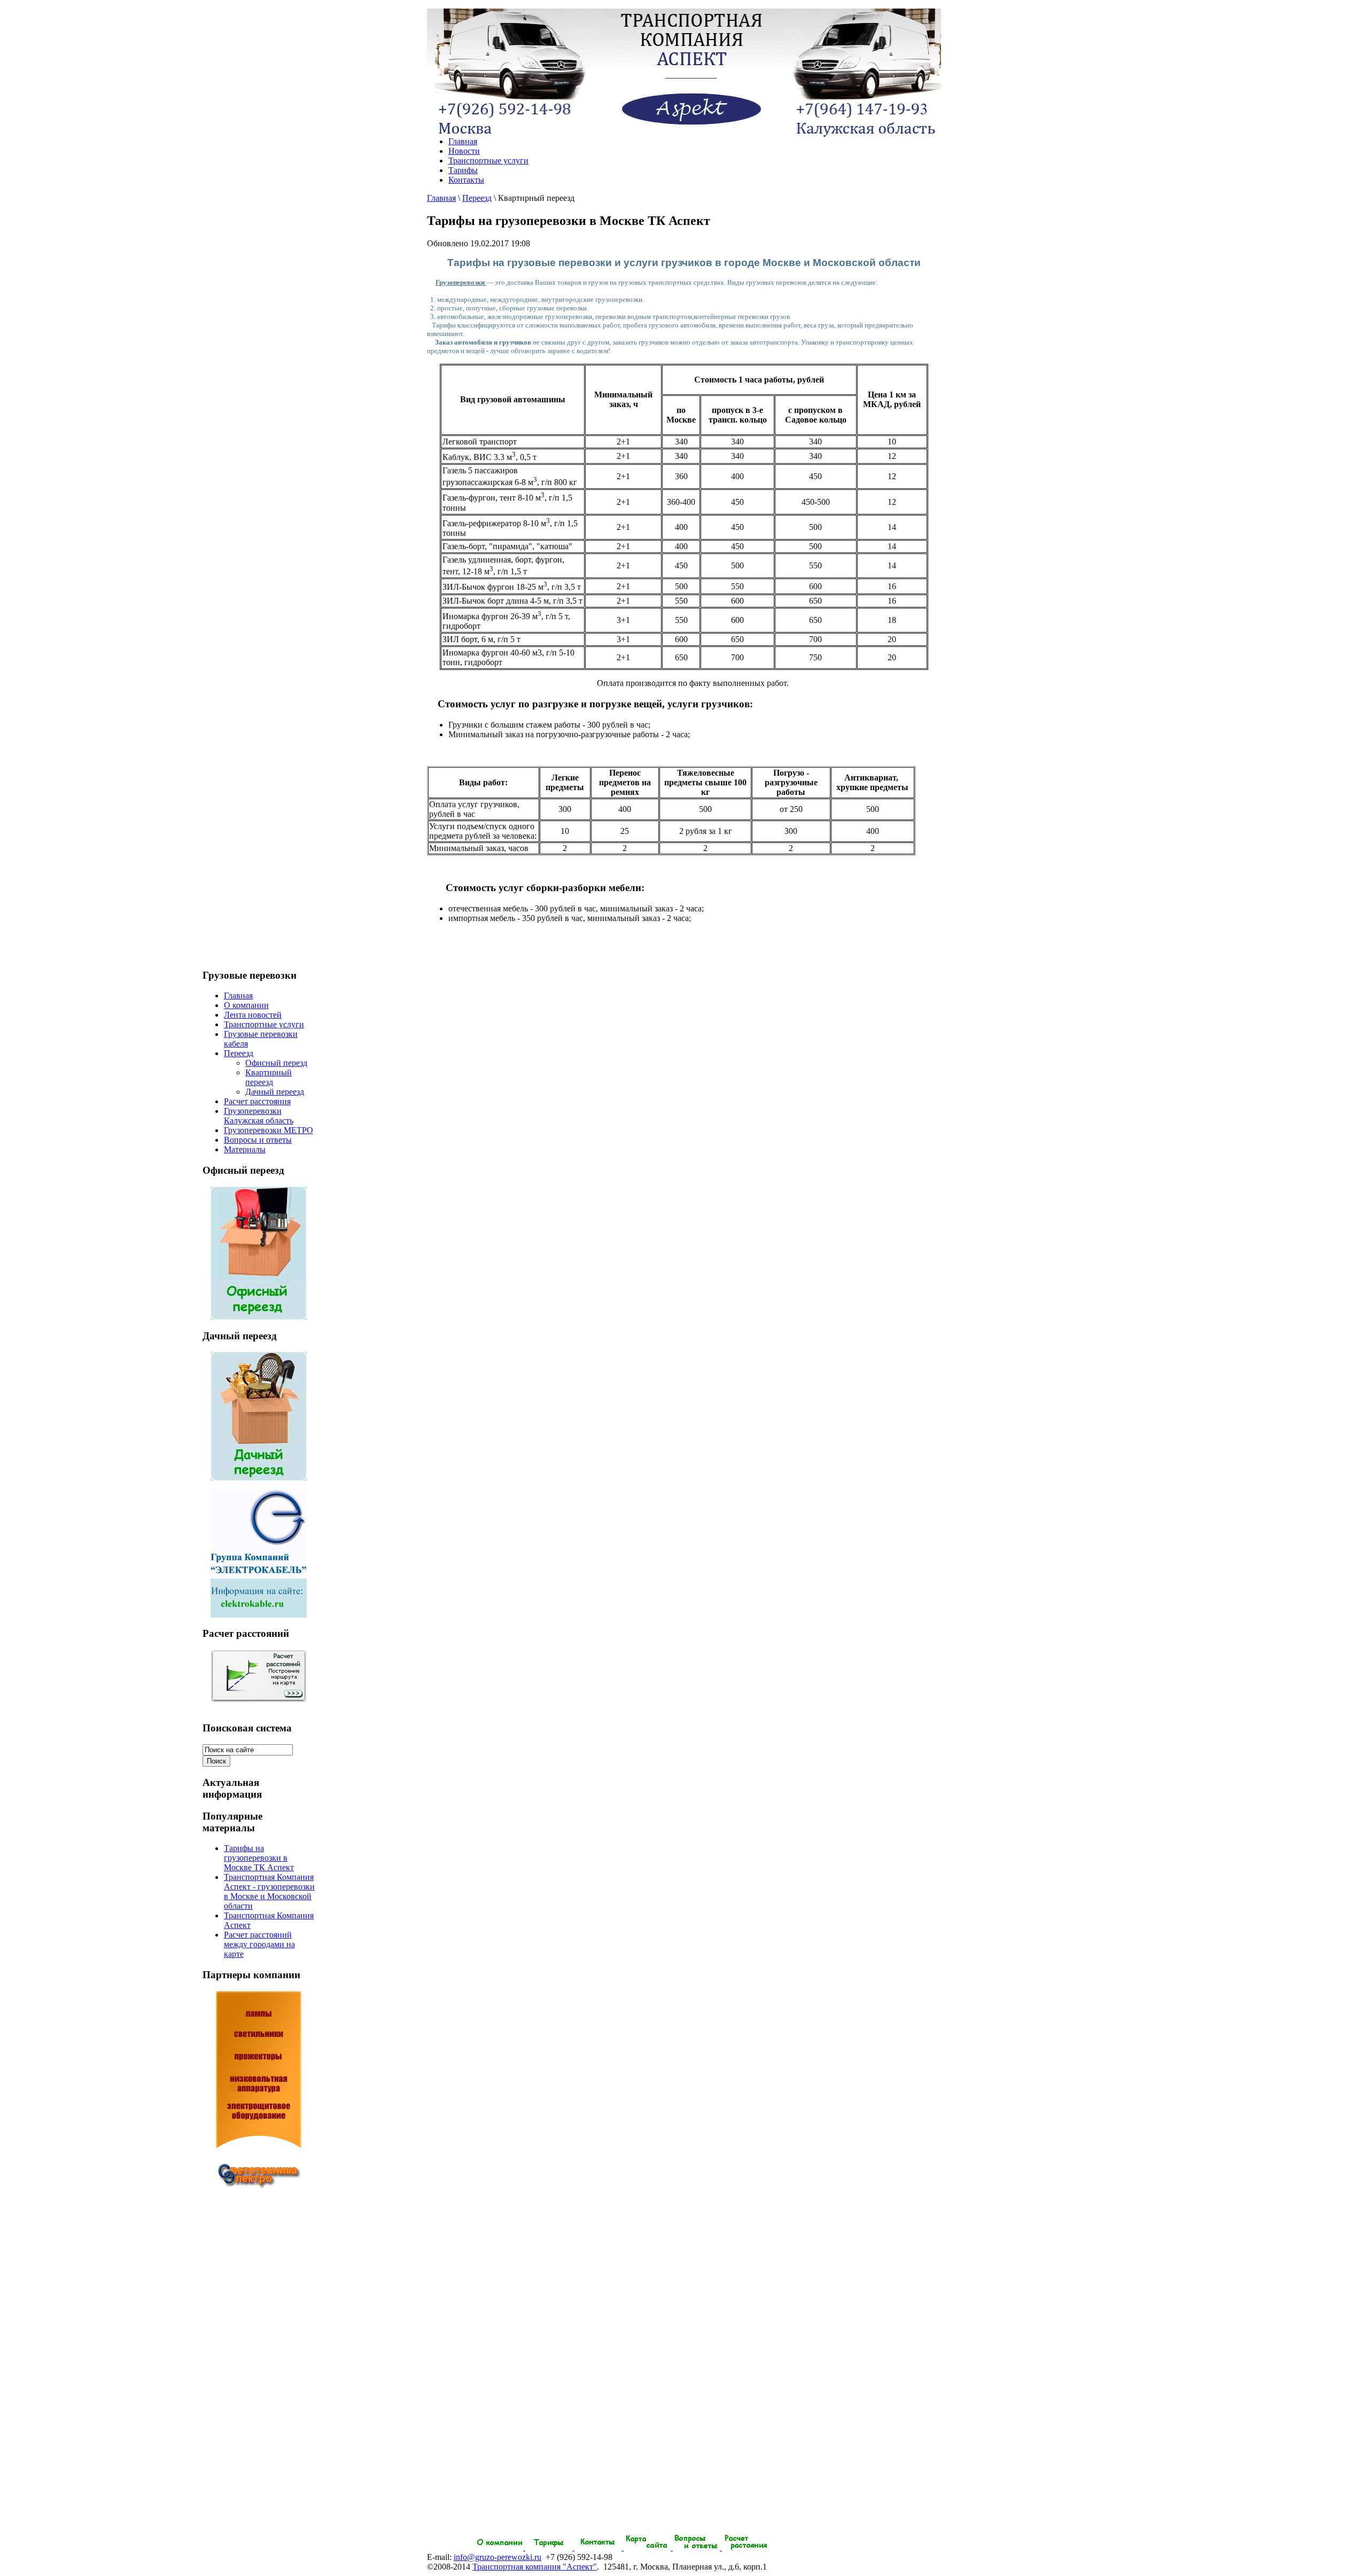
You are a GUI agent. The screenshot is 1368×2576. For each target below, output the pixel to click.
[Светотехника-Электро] (259, 2098)
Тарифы (463, 170)
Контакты (466, 180)
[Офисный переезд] (259, 1317)
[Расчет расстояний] (259, 1676)
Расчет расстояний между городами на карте (259, 1944)
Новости (464, 151)
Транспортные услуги (488, 161)
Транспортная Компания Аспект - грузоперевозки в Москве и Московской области (269, 1891)
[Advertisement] (259, 2374)
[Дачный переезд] (259, 1478)
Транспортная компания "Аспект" (535, 2567)
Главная (463, 141)
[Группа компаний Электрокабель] (259, 1615)
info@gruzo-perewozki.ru (498, 2557)
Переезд (477, 198)
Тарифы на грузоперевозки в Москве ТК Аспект (259, 1858)
